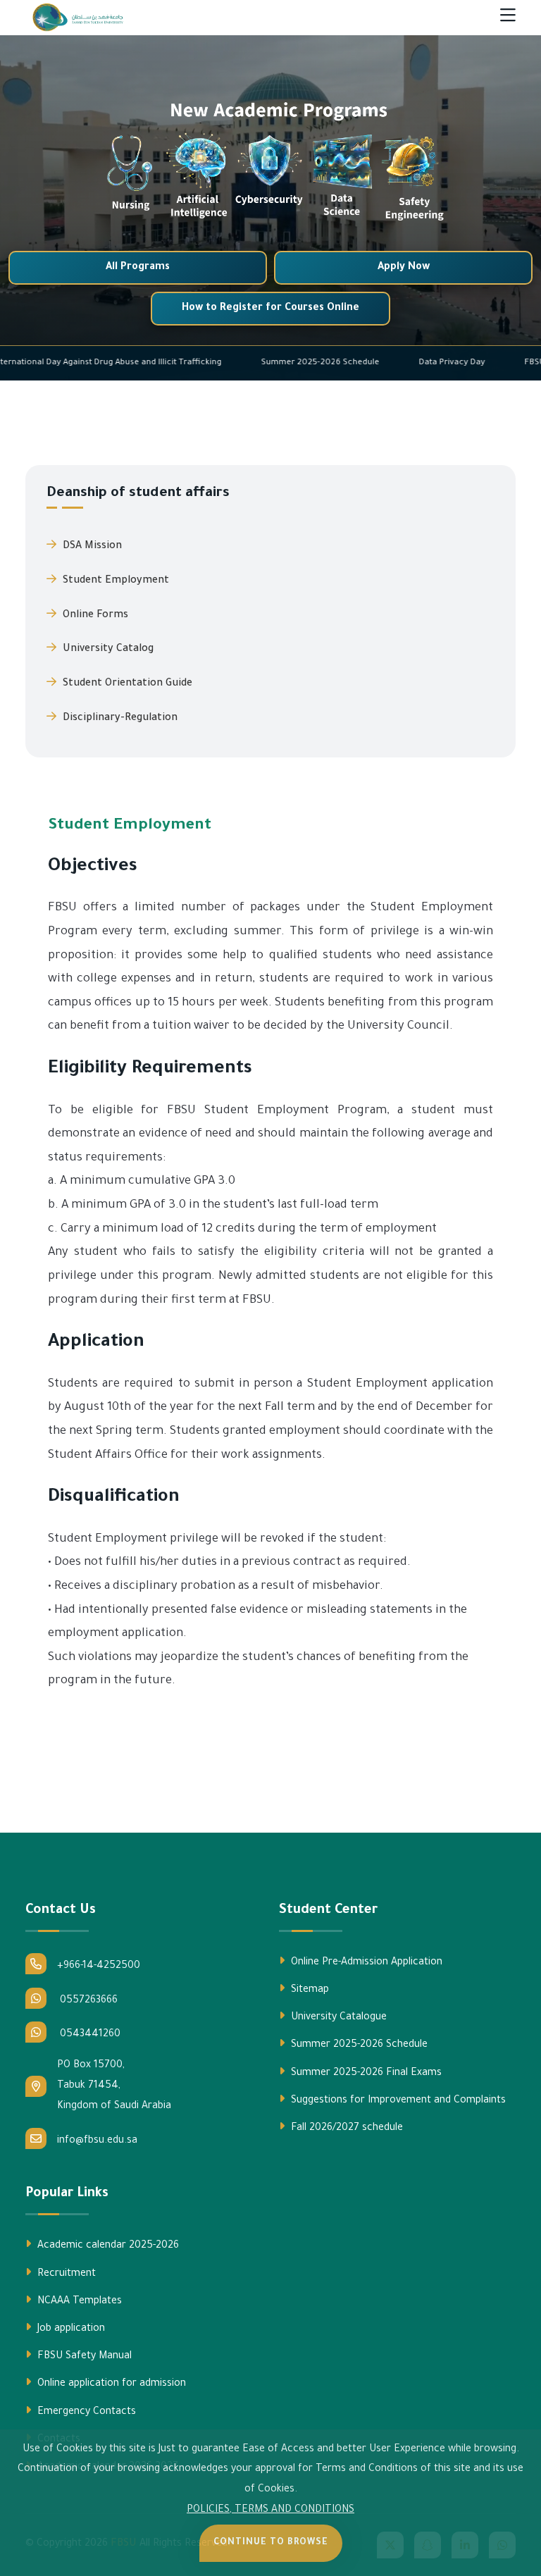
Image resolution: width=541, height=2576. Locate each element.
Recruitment (65, 2274)
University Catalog (107, 650)
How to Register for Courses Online (270, 309)
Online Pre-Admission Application (365, 1963)
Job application (70, 2329)
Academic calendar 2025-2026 (107, 2246)
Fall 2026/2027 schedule (346, 2129)
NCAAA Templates (78, 2302)
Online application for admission (110, 2384)
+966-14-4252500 (99, 1967)
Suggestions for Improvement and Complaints (397, 2101)
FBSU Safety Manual (83, 2357)
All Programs (138, 268)
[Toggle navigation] (508, 18)
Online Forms (94, 616)
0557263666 (87, 2001)
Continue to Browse (271, 2543)
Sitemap (309, 1990)
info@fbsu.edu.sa (97, 2141)
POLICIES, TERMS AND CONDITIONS (270, 2510)
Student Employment (114, 581)
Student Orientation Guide (126, 684)
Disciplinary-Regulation (119, 719)
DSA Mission (91, 547)
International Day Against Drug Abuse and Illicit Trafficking (178, 363)
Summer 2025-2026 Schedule (390, 363)
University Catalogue (337, 2018)
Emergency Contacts (85, 2413)
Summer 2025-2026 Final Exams (365, 2074)
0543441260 (89, 2035)
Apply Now (404, 268)
